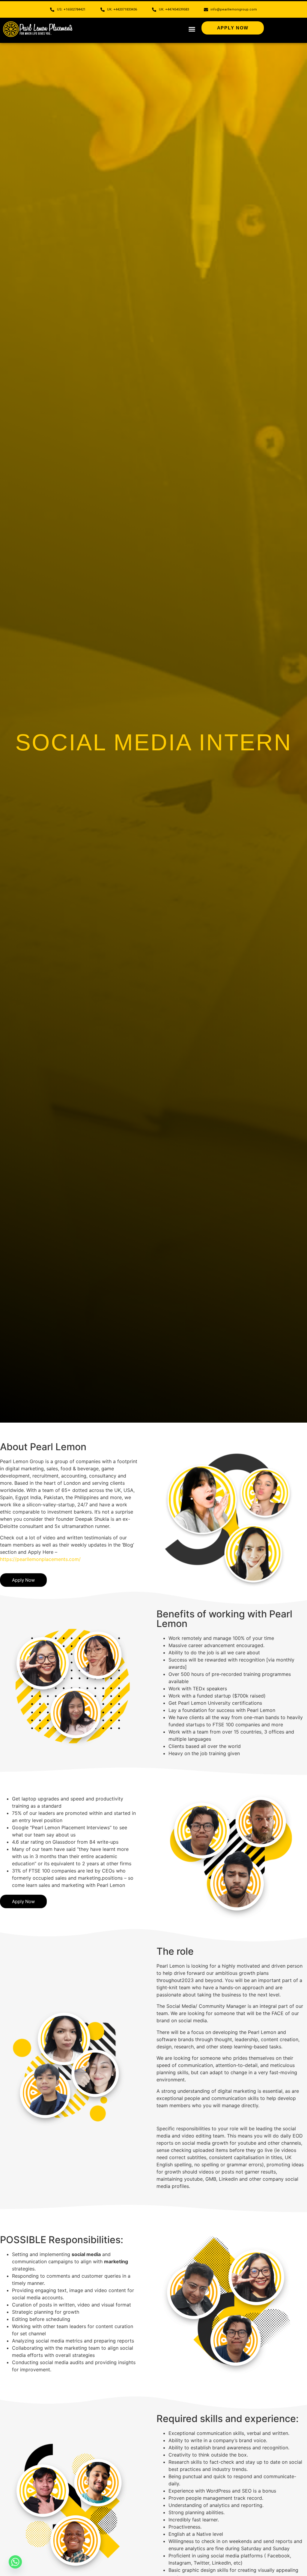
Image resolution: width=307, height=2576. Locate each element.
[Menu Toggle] (192, 29)
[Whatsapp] (15, 2562)
